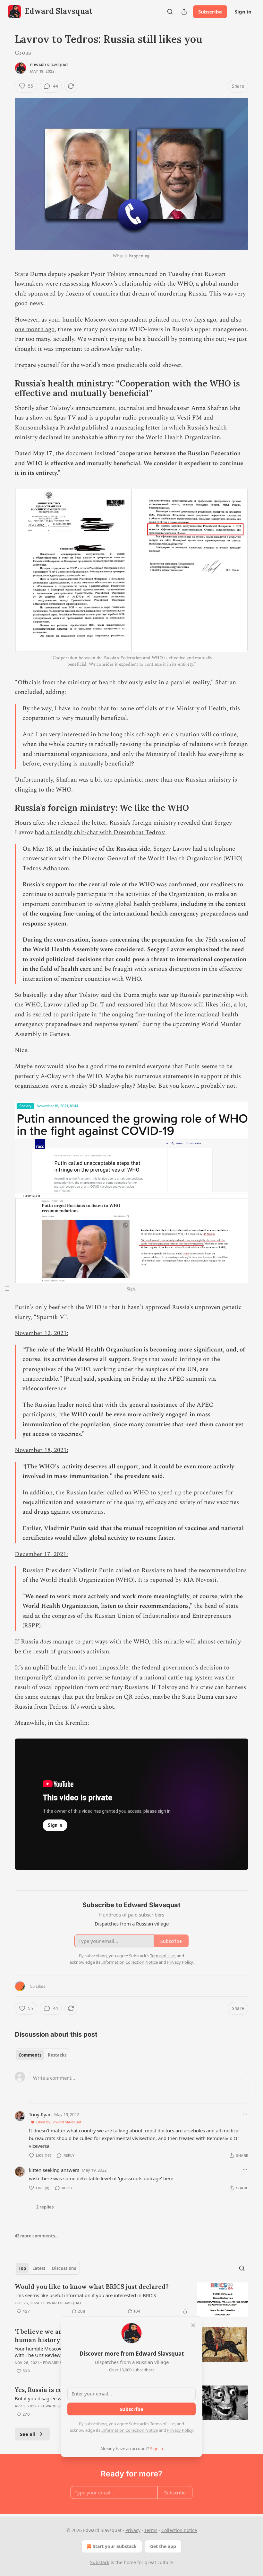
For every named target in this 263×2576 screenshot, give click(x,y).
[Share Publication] (184, 12)
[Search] (170, 12)
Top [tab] (22, 2268)
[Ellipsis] (245, 2114)
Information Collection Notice (130, 2430)
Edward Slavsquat (49, 65)
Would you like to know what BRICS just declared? (92, 2287)
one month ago (35, 329)
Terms (151, 2530)
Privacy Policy (180, 2430)
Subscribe (210, 12)
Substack (100, 2562)
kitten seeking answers (54, 2170)
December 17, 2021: (41, 1554)
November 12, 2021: (42, 1333)
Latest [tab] (39, 2268)
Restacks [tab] (57, 2055)
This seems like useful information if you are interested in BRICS (85, 2295)
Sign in (243, 12)
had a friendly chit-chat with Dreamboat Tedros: (100, 832)
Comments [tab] (30, 2055)
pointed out (165, 320)
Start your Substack (115, 2546)
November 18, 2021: (42, 1450)
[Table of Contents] (7, 1288)
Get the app (163, 2546)
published (95, 428)
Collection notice (179, 2530)
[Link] (6, 388)
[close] (193, 2325)
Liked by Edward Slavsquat (59, 2122)
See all (28, 2434)
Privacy (133, 2530)
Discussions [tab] (64, 2268)
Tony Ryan (40, 2114)
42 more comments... (37, 2236)
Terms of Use (162, 2424)
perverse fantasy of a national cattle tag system (150, 1678)
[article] (131, 2300)
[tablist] (42, 2055)
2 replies (45, 2207)
